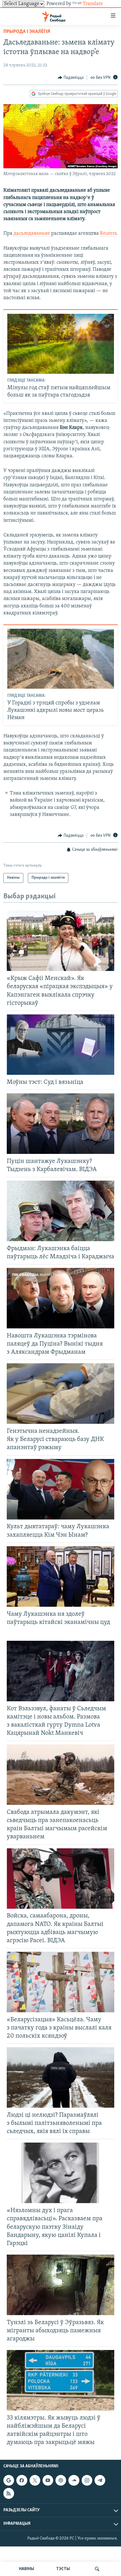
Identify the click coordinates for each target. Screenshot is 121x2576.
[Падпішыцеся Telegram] (100, 2480)
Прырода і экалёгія (27, 32)
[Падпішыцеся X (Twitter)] (35, 2480)
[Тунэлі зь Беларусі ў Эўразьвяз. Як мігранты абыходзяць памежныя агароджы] (60, 2285)
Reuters (108, 234)
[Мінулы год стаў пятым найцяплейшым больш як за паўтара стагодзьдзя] (61, 344)
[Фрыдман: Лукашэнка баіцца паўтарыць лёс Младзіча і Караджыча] (60, 1211)
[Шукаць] (97, 2569)
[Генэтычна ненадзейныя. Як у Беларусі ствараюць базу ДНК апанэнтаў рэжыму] (60, 1394)
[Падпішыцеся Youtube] (48, 2480)
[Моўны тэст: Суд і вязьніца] (60, 1045)
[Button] (71, 78)
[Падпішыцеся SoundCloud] (74, 2480)
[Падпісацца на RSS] (9, 2493)
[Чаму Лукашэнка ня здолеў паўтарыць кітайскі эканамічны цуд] (60, 1576)
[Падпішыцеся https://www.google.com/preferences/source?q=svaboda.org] (9, 2480)
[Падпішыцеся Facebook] (22, 2480)
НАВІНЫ (26, 2569)
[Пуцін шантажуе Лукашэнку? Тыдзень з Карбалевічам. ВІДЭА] (60, 1124)
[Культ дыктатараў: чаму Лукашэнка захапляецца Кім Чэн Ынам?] (60, 1489)
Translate (93, 4)
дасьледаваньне (32, 234)
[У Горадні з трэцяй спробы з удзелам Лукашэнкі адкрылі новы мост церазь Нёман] (61, 659)
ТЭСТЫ (63, 2569)
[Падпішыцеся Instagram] (87, 2480)
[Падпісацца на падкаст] (61, 2480)
